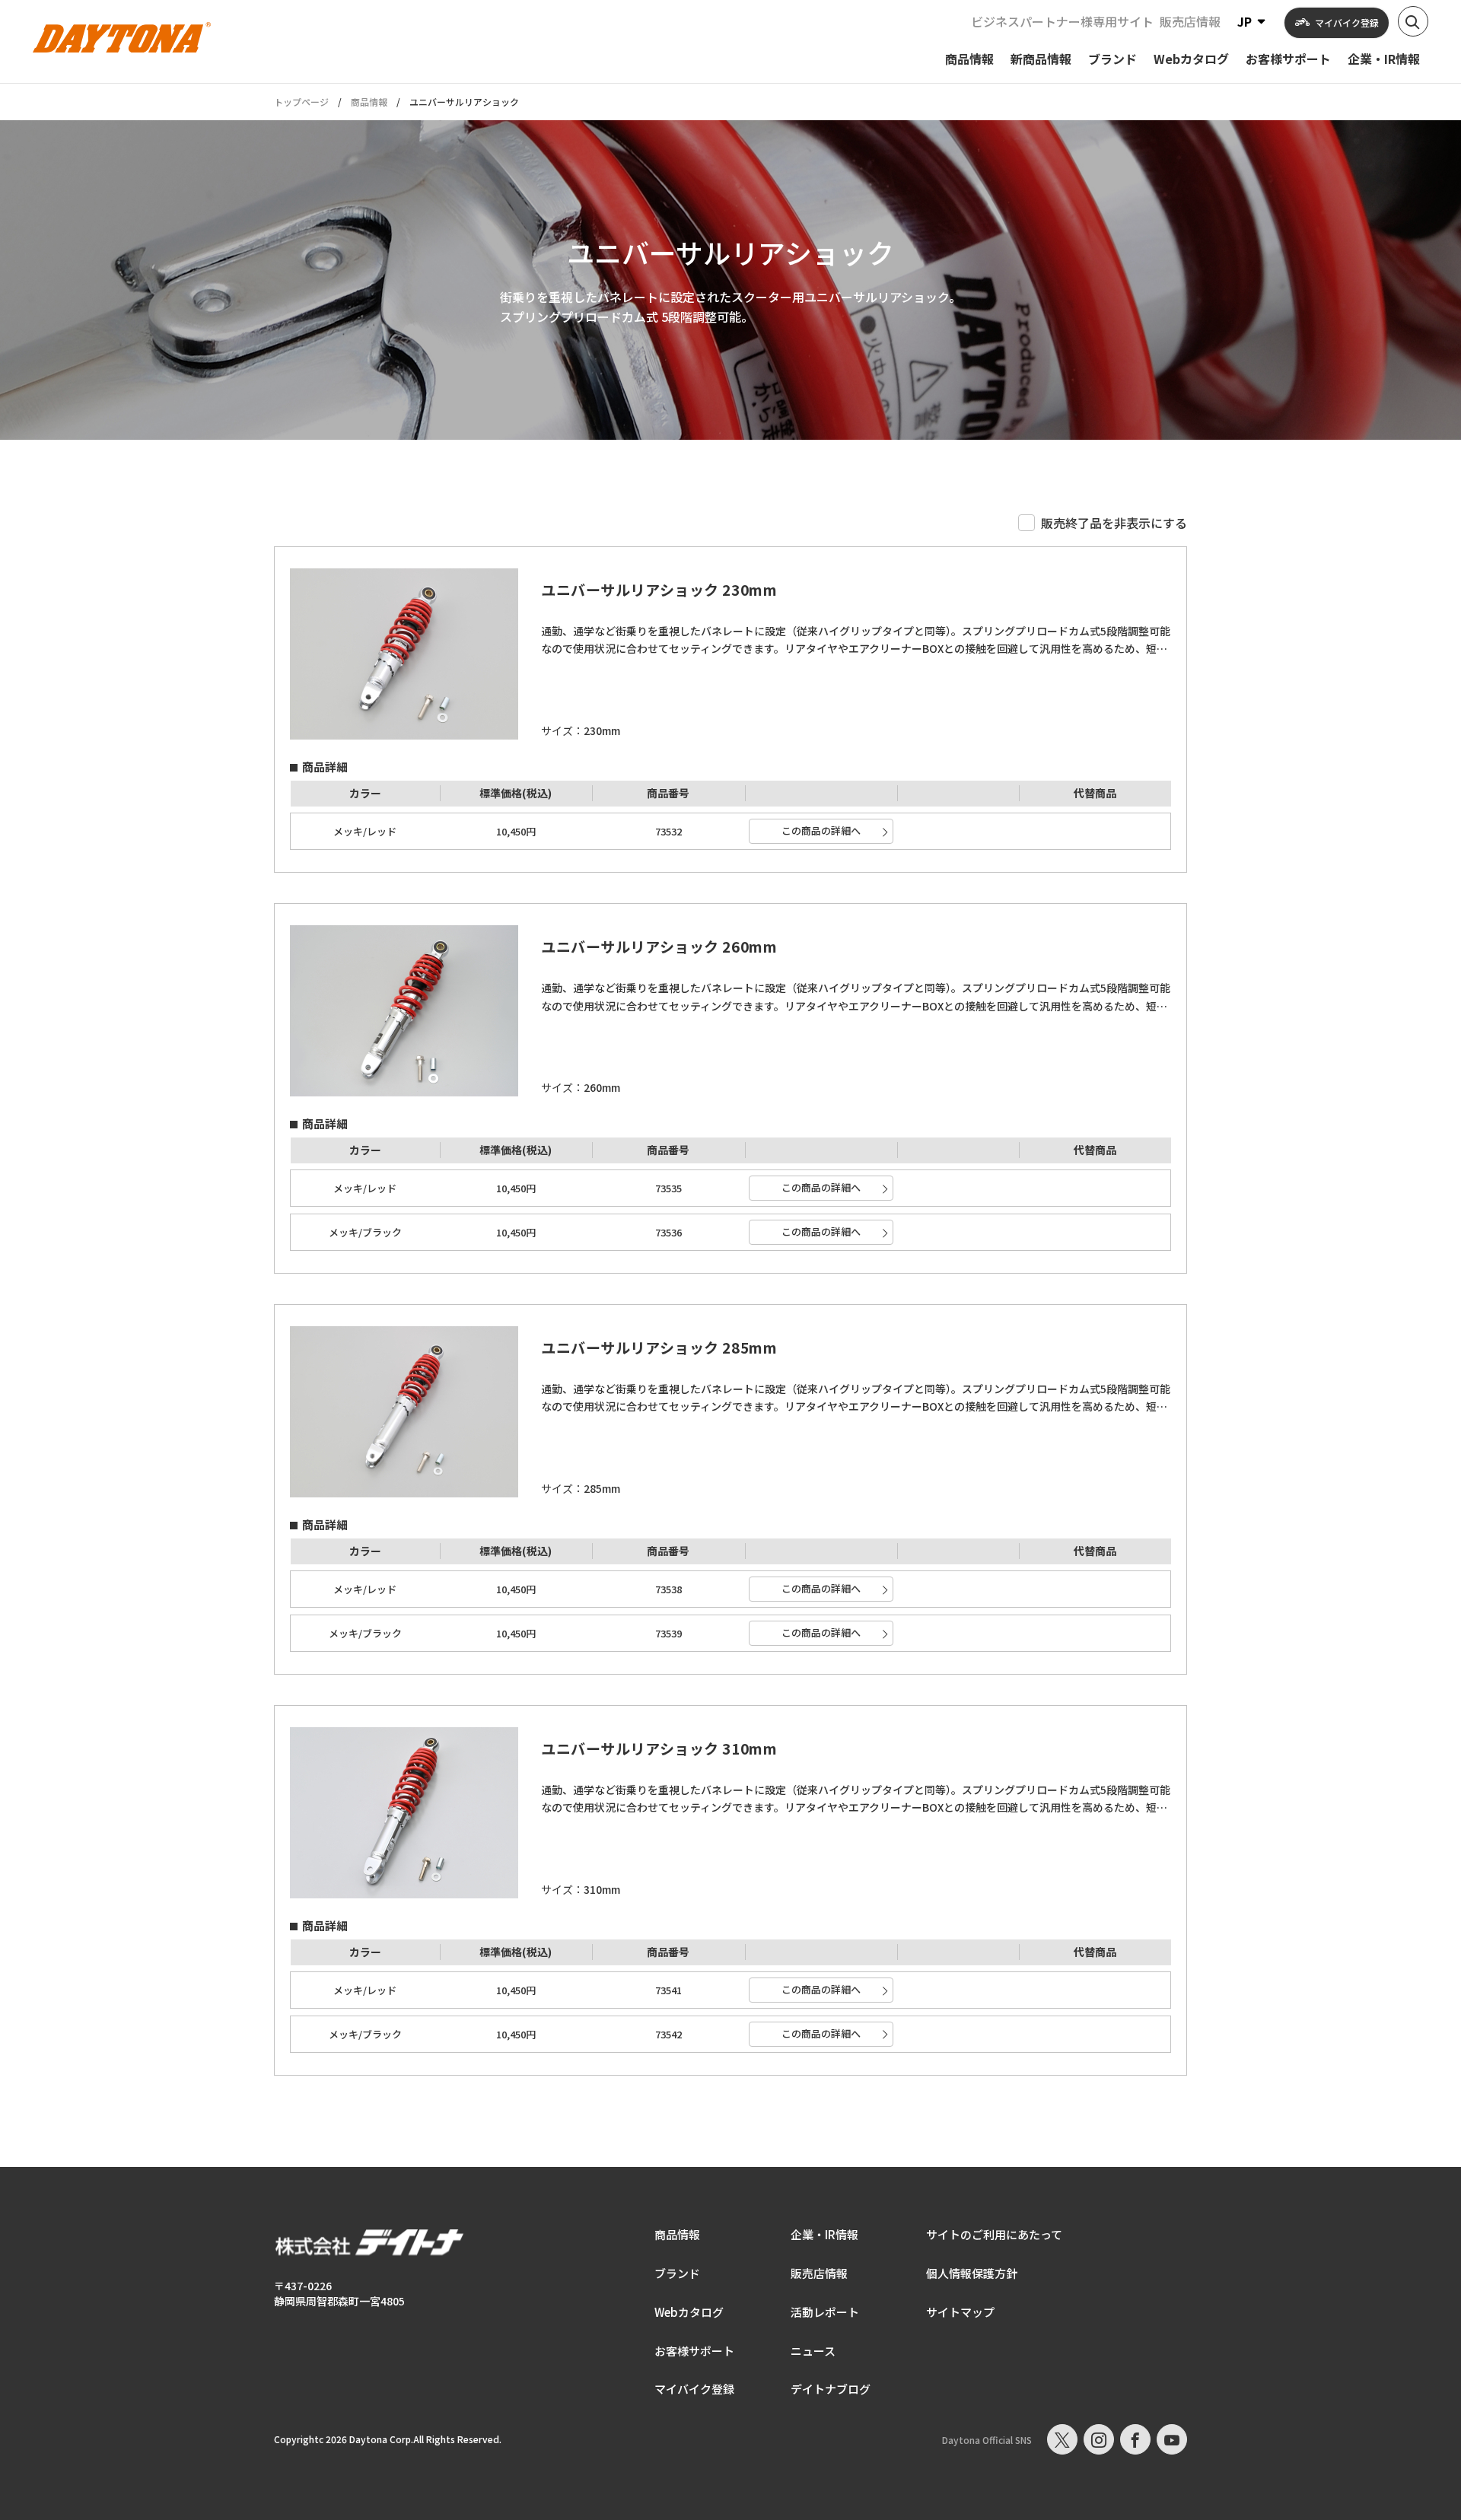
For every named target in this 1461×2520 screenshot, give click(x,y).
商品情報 (369, 102)
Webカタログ (689, 2312)
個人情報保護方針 (972, 2273)
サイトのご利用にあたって (994, 2234)
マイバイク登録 (694, 2389)
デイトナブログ (831, 2389)
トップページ (301, 102)
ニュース (813, 2351)
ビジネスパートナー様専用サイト (1062, 21)
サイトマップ (960, 2312)
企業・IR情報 (824, 2234)
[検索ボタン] (1413, 21)
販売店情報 (1190, 21)
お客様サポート (694, 2351)
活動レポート (825, 2312)
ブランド (677, 2273)
